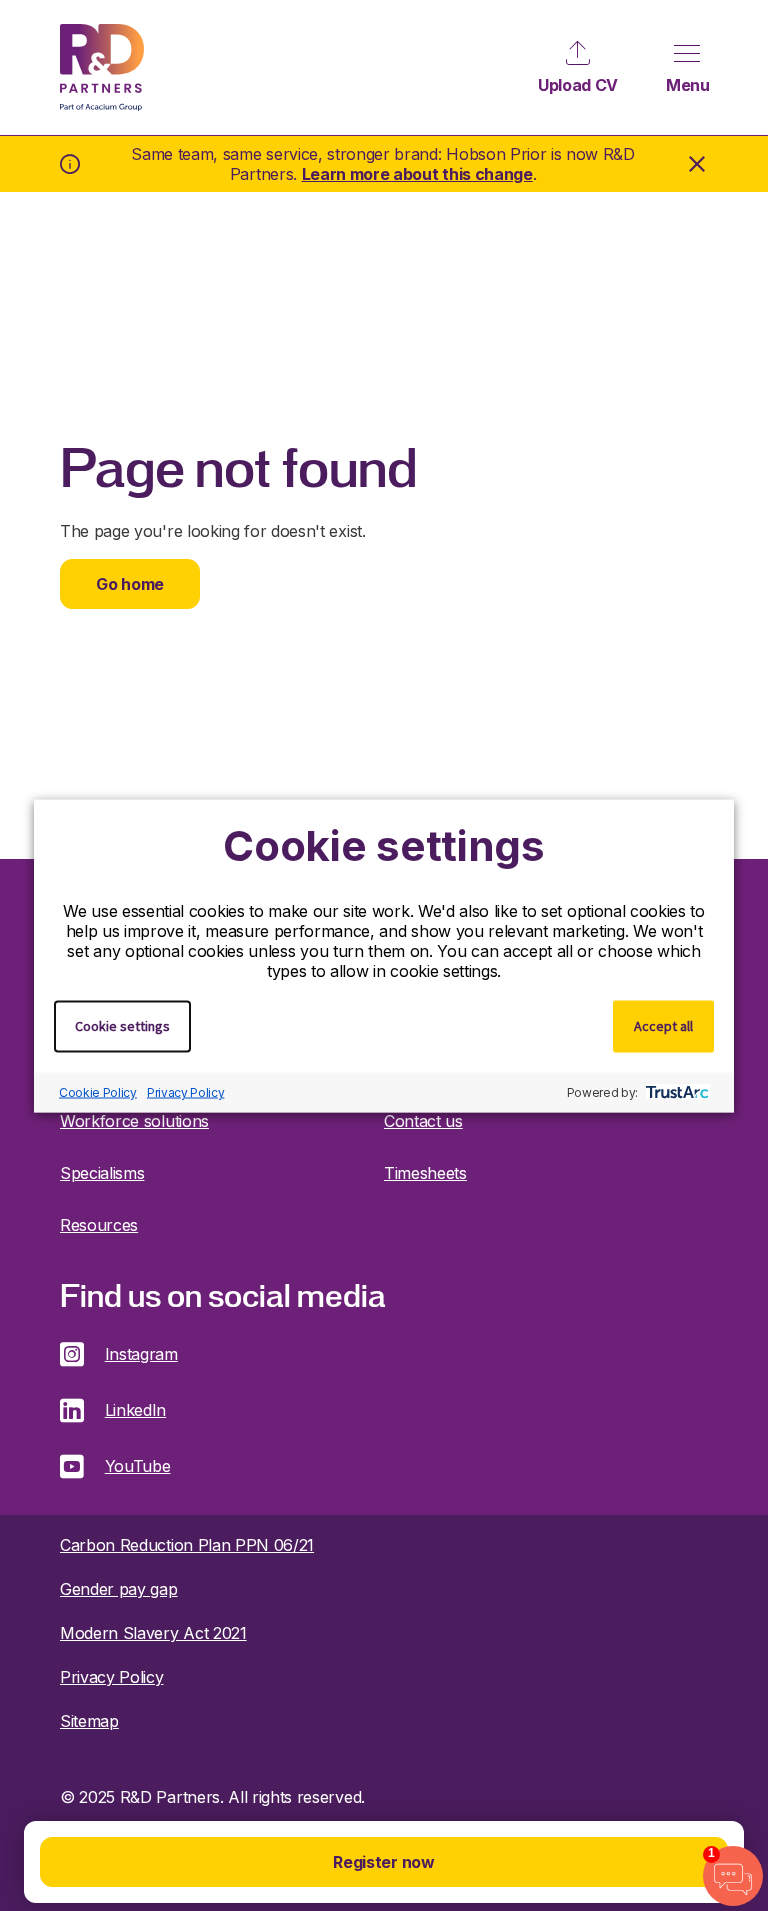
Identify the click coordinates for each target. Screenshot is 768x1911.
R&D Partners (102, 67)
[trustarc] (675, 1092)
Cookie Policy (98, 1092)
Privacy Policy (186, 1092)
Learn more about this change (417, 174)
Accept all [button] (663, 1025)
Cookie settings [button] (122, 1025)
